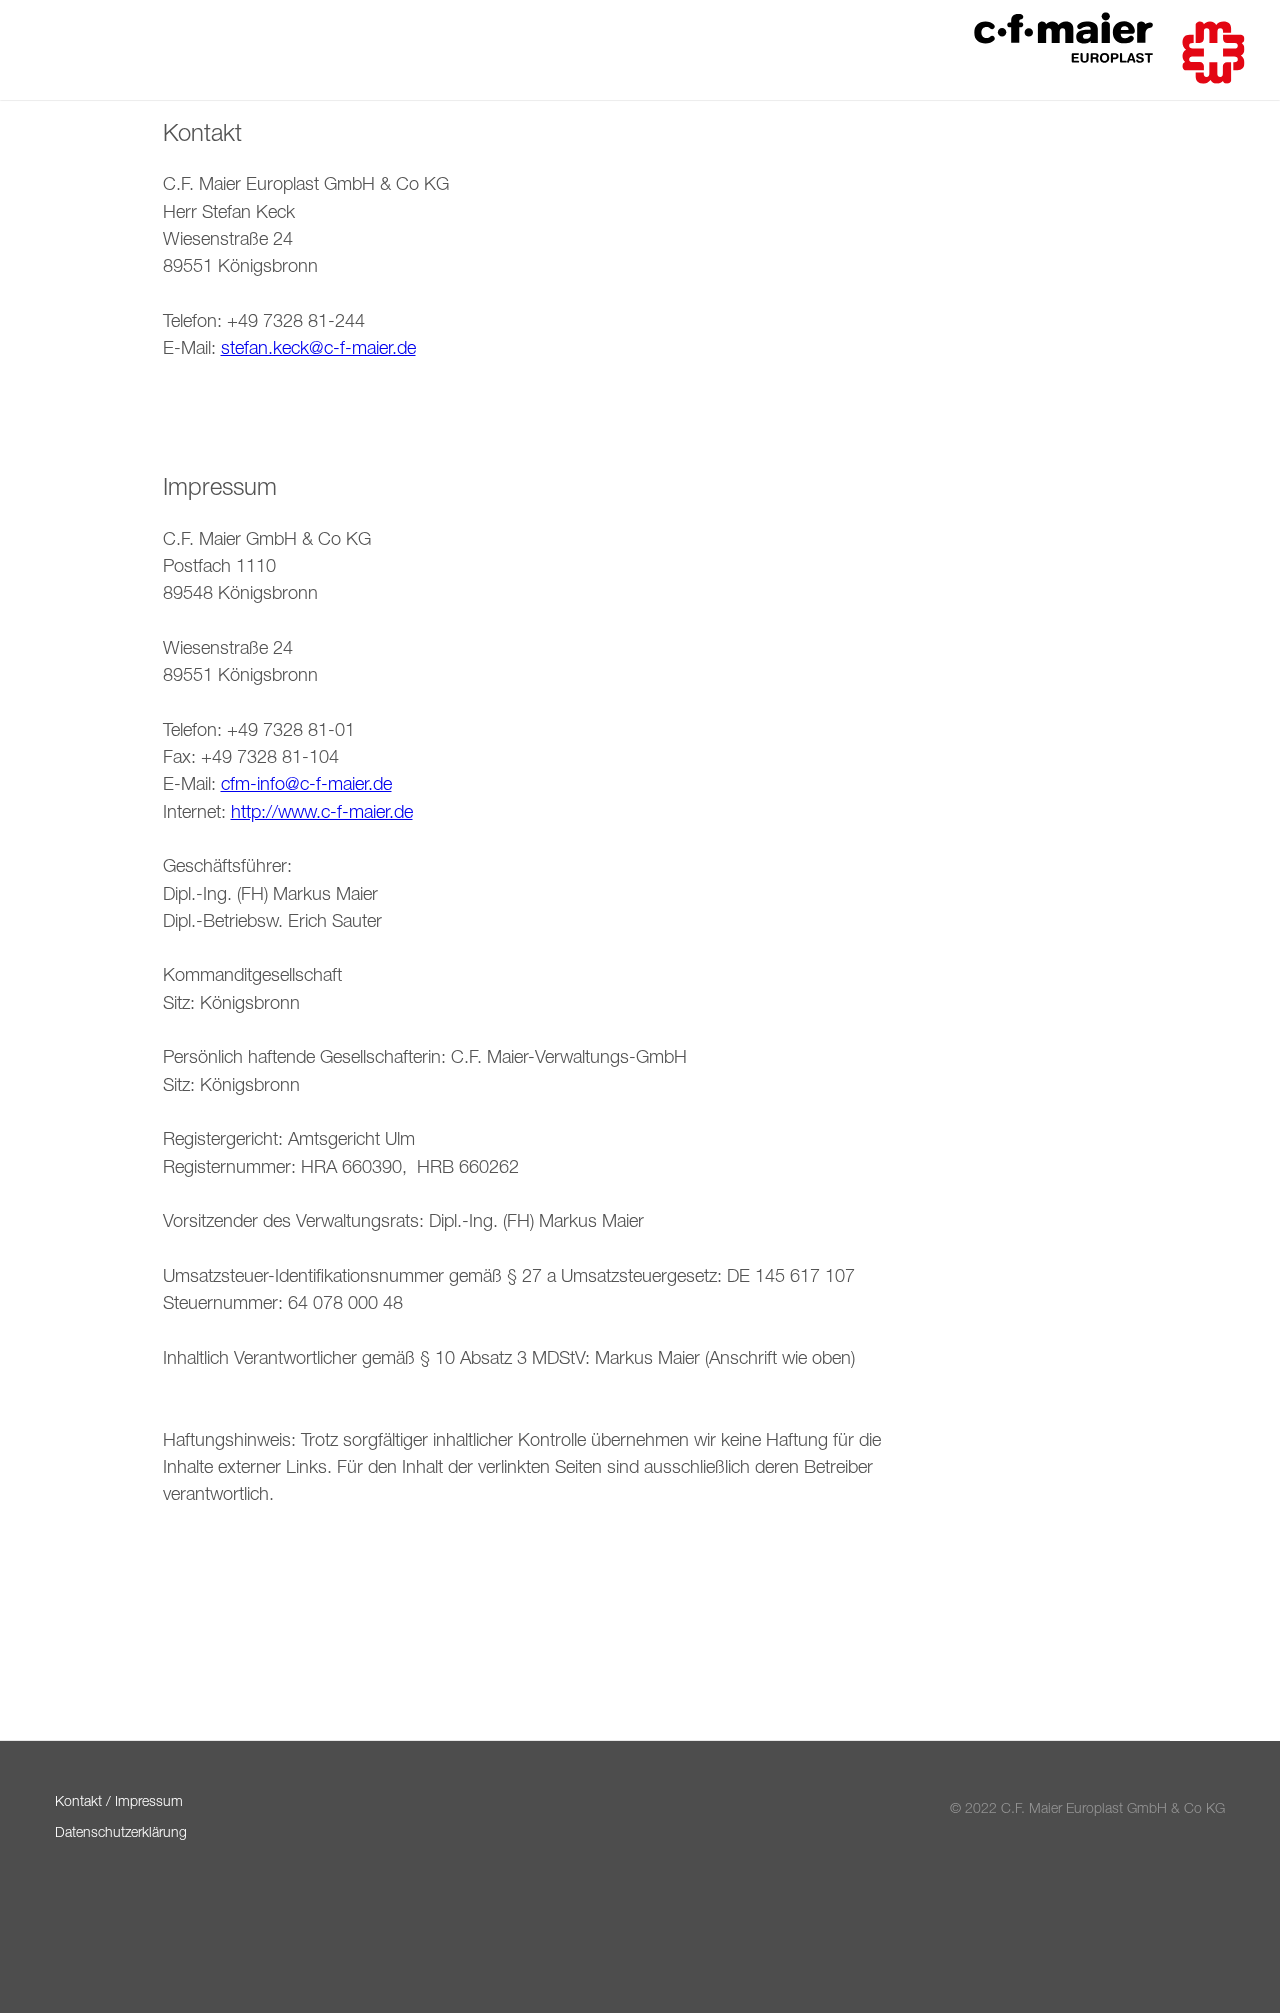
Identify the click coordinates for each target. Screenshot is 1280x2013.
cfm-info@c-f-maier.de (306, 786)
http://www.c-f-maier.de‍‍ (322, 814)
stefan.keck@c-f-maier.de (318, 350)
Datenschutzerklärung (121, 1835)
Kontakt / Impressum (119, 1804)
